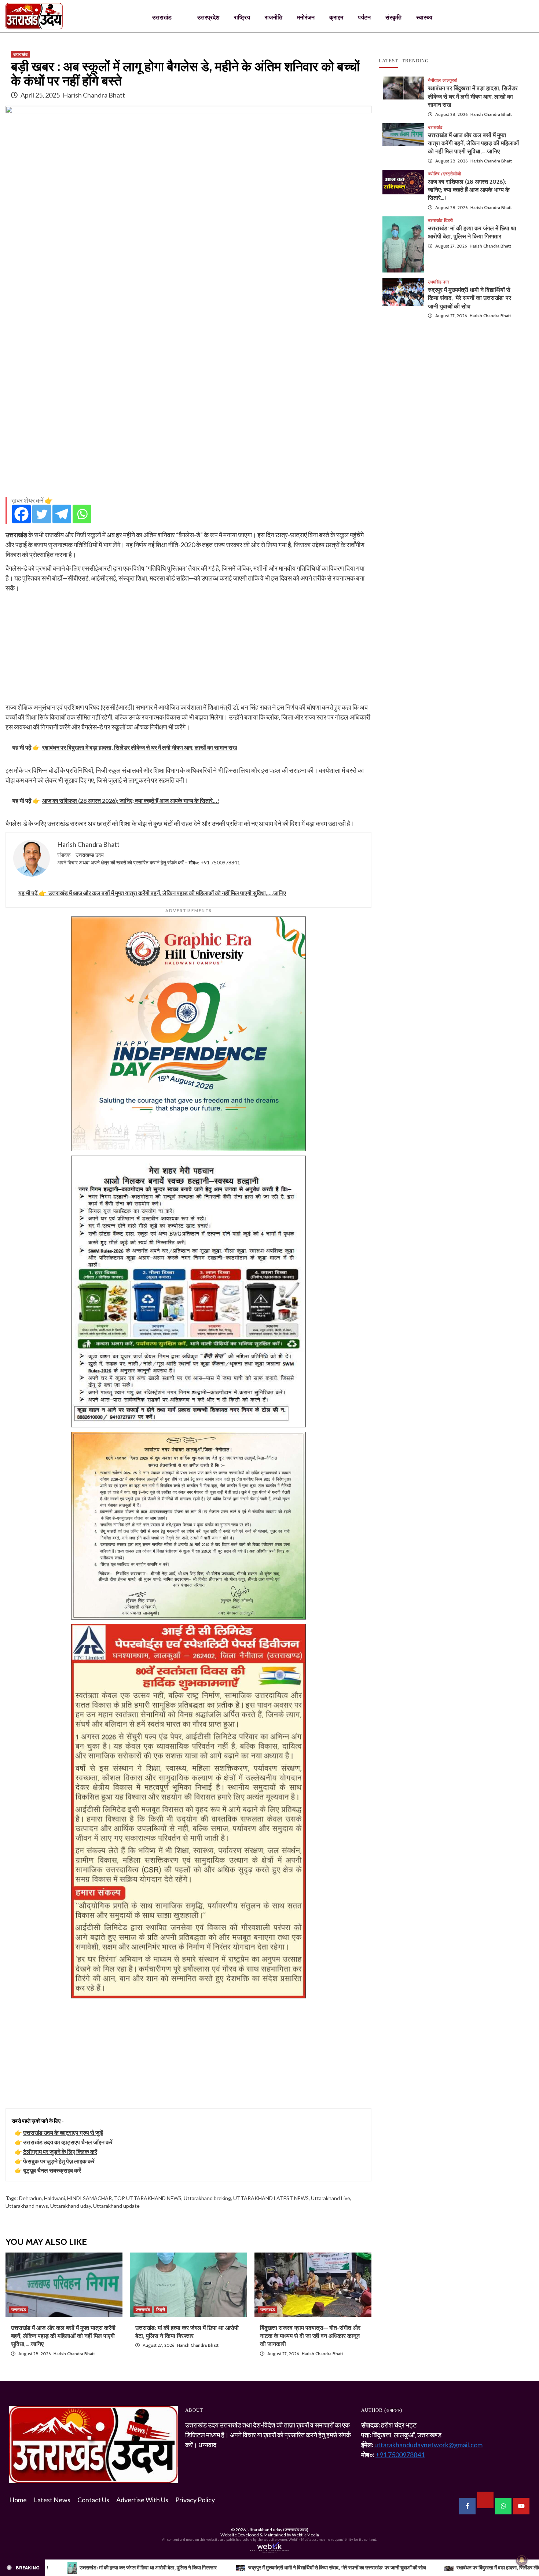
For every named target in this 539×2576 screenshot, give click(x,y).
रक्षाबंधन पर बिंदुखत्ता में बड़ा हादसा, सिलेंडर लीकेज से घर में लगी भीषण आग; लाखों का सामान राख (473, 96)
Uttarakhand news (27, 2206)
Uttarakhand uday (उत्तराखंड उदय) (278, 2530)
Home (18, 2500)
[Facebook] (21, 514)
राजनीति (274, 17)
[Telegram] (62, 514)
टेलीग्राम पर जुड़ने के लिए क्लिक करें (60, 2151)
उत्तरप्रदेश (208, 17)
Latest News (52, 2500)
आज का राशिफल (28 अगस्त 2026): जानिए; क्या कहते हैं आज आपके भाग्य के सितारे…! (469, 190)
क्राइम (336, 17)
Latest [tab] (388, 61)
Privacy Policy (195, 2500)
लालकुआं (450, 80)
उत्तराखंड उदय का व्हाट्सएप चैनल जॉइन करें (68, 2142)
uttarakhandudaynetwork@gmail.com (428, 2445)
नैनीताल (434, 80)
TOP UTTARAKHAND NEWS (148, 2198)
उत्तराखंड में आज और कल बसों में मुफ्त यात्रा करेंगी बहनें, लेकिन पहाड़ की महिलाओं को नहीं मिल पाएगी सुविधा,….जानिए (63, 2336)
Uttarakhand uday (71, 2206)
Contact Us (93, 2500)
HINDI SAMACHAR (89, 2198)
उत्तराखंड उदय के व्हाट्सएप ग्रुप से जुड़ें (63, 2132)
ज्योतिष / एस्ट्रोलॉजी (444, 174)
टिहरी (161, 2310)
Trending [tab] (415, 61)
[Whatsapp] (82, 514)
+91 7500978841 (220, 862)
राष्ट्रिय (242, 17)
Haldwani (54, 2198)
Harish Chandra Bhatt (94, 95)
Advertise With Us (142, 2500)
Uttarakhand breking (207, 2198)
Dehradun (30, 2198)
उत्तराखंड (162, 17)
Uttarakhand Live (331, 2198)
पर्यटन (364, 17)
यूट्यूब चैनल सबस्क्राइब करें (52, 2170)
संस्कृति (393, 17)
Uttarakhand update (116, 2206)
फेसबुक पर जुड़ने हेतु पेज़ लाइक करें (59, 2161)
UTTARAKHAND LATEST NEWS (271, 2198)
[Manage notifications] (522, 2560)
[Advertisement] (188, 440)
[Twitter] (42, 514)
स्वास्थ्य (424, 17)
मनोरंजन (306, 17)
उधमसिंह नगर (439, 282)
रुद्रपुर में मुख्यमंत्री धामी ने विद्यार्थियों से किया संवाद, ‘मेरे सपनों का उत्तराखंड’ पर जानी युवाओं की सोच (470, 298)
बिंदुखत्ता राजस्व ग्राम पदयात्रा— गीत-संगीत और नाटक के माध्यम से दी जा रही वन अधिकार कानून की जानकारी (310, 2336)
